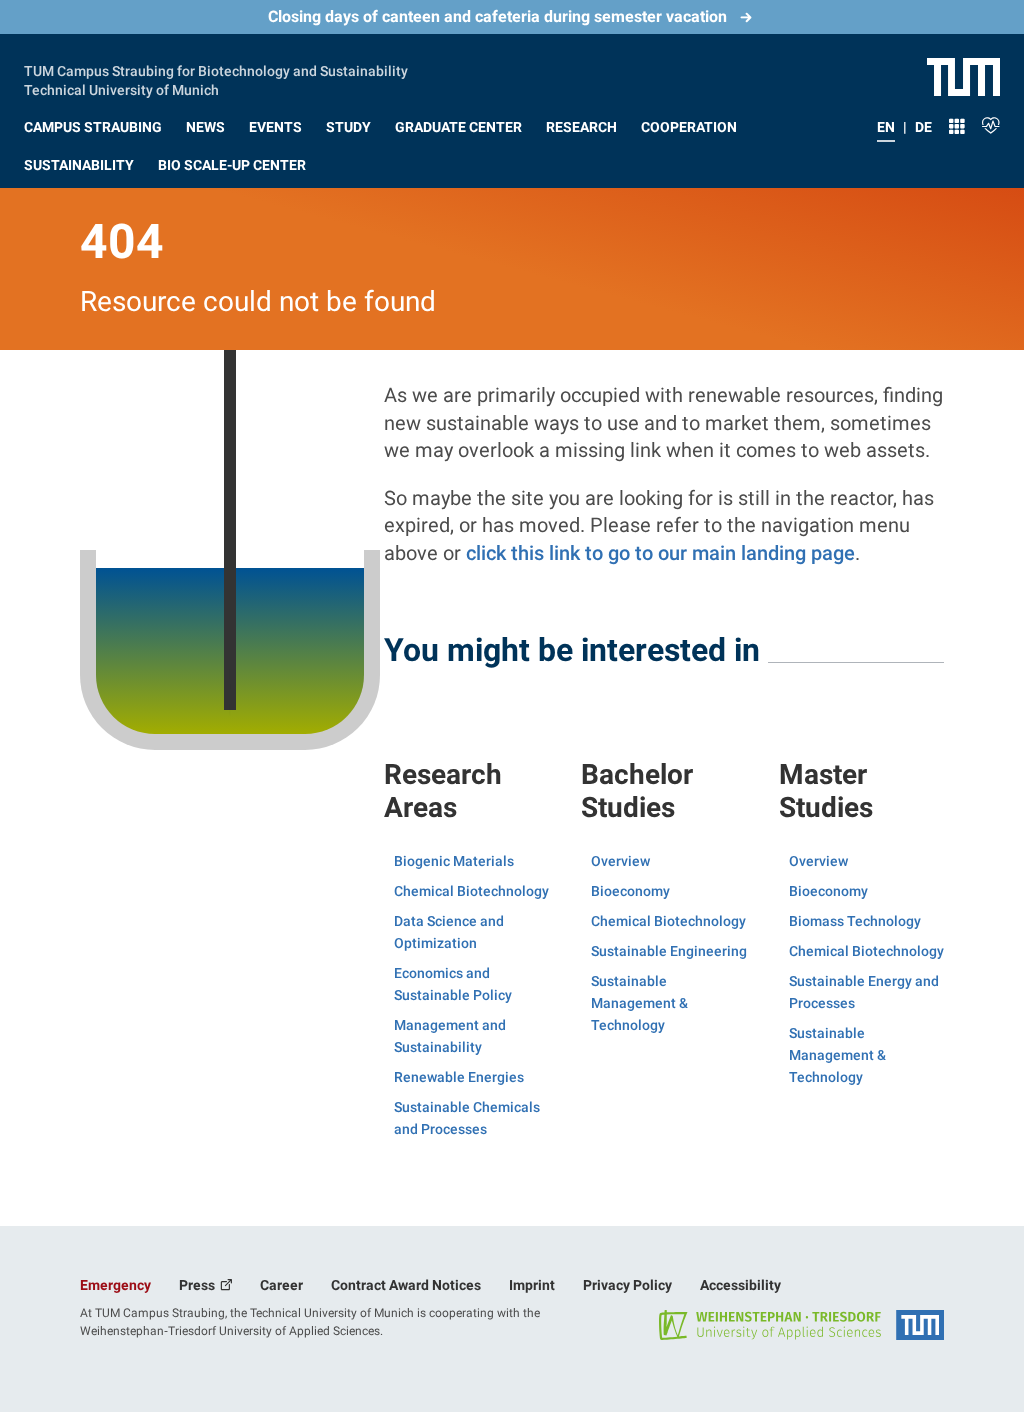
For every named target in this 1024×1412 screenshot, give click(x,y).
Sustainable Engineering (669, 951)
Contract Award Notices (406, 1285)
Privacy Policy (627, 1285)
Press (198, 1285)
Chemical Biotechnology (471, 891)
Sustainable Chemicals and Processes (467, 1118)
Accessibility (740, 1285)
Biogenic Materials (454, 861)
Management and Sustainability (450, 1036)
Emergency (115, 1285)
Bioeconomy (630, 891)
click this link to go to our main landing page (660, 553)
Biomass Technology (855, 921)
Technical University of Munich (121, 88)
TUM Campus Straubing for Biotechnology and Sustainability (216, 69)
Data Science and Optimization (449, 932)
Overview (620, 861)
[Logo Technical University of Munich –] (963, 76)
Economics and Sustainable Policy (453, 984)
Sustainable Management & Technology (639, 1003)
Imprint (532, 1285)
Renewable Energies (459, 1077)
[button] (93, 123)
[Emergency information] (991, 123)
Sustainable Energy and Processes (864, 992)
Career (281, 1285)
